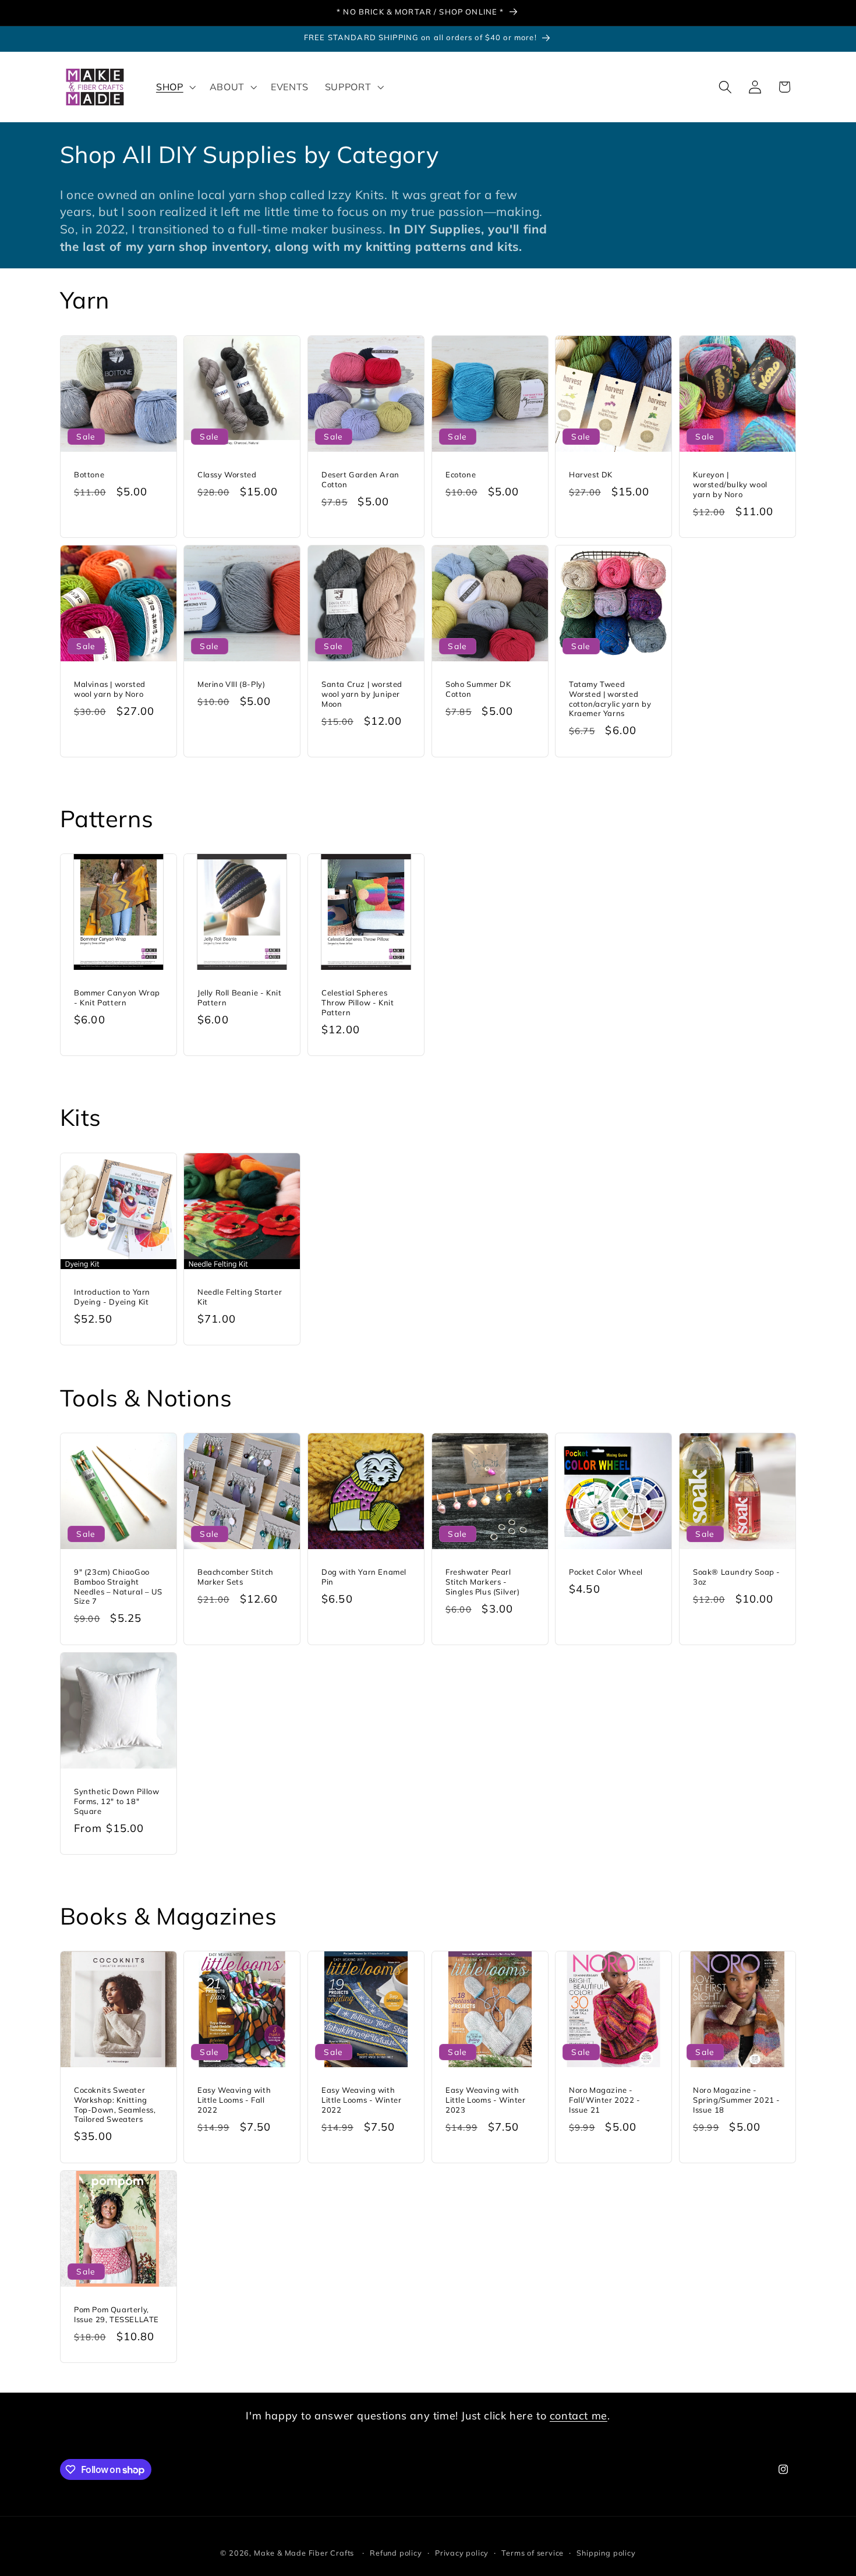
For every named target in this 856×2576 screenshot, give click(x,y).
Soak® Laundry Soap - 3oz (737, 1577)
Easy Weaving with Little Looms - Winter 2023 (486, 2100)
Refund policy (396, 2553)
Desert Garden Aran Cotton (360, 479)
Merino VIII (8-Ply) (231, 684)
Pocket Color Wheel (606, 1572)
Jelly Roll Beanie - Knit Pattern (239, 998)
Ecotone (461, 474)
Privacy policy (462, 2553)
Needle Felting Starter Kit (240, 1296)
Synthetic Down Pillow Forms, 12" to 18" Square (117, 1801)
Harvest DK (591, 474)
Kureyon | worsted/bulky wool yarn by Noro (730, 484)
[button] (175, 87)
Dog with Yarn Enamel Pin (364, 1577)
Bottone (89, 474)
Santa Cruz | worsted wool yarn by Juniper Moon (362, 694)
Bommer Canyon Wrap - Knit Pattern (117, 998)
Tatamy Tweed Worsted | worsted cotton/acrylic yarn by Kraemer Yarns (610, 699)
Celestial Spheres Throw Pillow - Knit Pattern (358, 1002)
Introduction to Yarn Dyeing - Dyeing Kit (112, 1296)
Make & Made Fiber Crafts (304, 2553)
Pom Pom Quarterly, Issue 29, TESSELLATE (116, 2314)
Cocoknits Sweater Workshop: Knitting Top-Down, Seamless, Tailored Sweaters (115, 2105)
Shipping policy (606, 2553)
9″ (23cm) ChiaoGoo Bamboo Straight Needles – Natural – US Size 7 (118, 1587)
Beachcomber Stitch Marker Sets (236, 1577)
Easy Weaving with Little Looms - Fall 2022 (234, 2100)
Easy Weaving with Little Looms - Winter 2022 (362, 2100)
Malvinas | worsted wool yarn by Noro (110, 689)
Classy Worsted (227, 474)
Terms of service (533, 2553)
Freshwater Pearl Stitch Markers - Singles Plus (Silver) (483, 1582)
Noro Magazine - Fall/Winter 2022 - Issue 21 (605, 2100)
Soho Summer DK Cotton (478, 689)
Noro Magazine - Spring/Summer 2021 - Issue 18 (737, 2100)
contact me (579, 2416)
